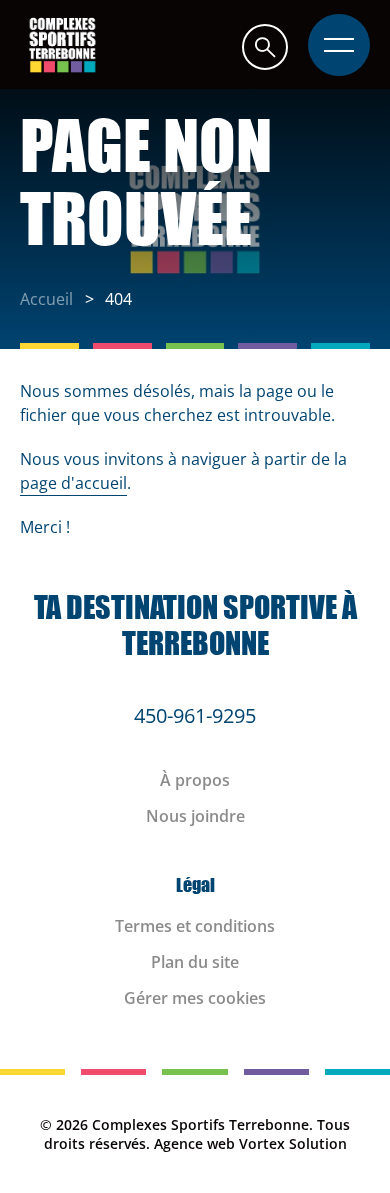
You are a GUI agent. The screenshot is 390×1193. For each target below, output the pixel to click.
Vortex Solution (293, 1143)
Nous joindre (195, 816)
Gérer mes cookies (195, 998)
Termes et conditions (195, 926)
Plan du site (195, 962)
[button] (265, 46)
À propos (195, 780)
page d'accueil (73, 483)
